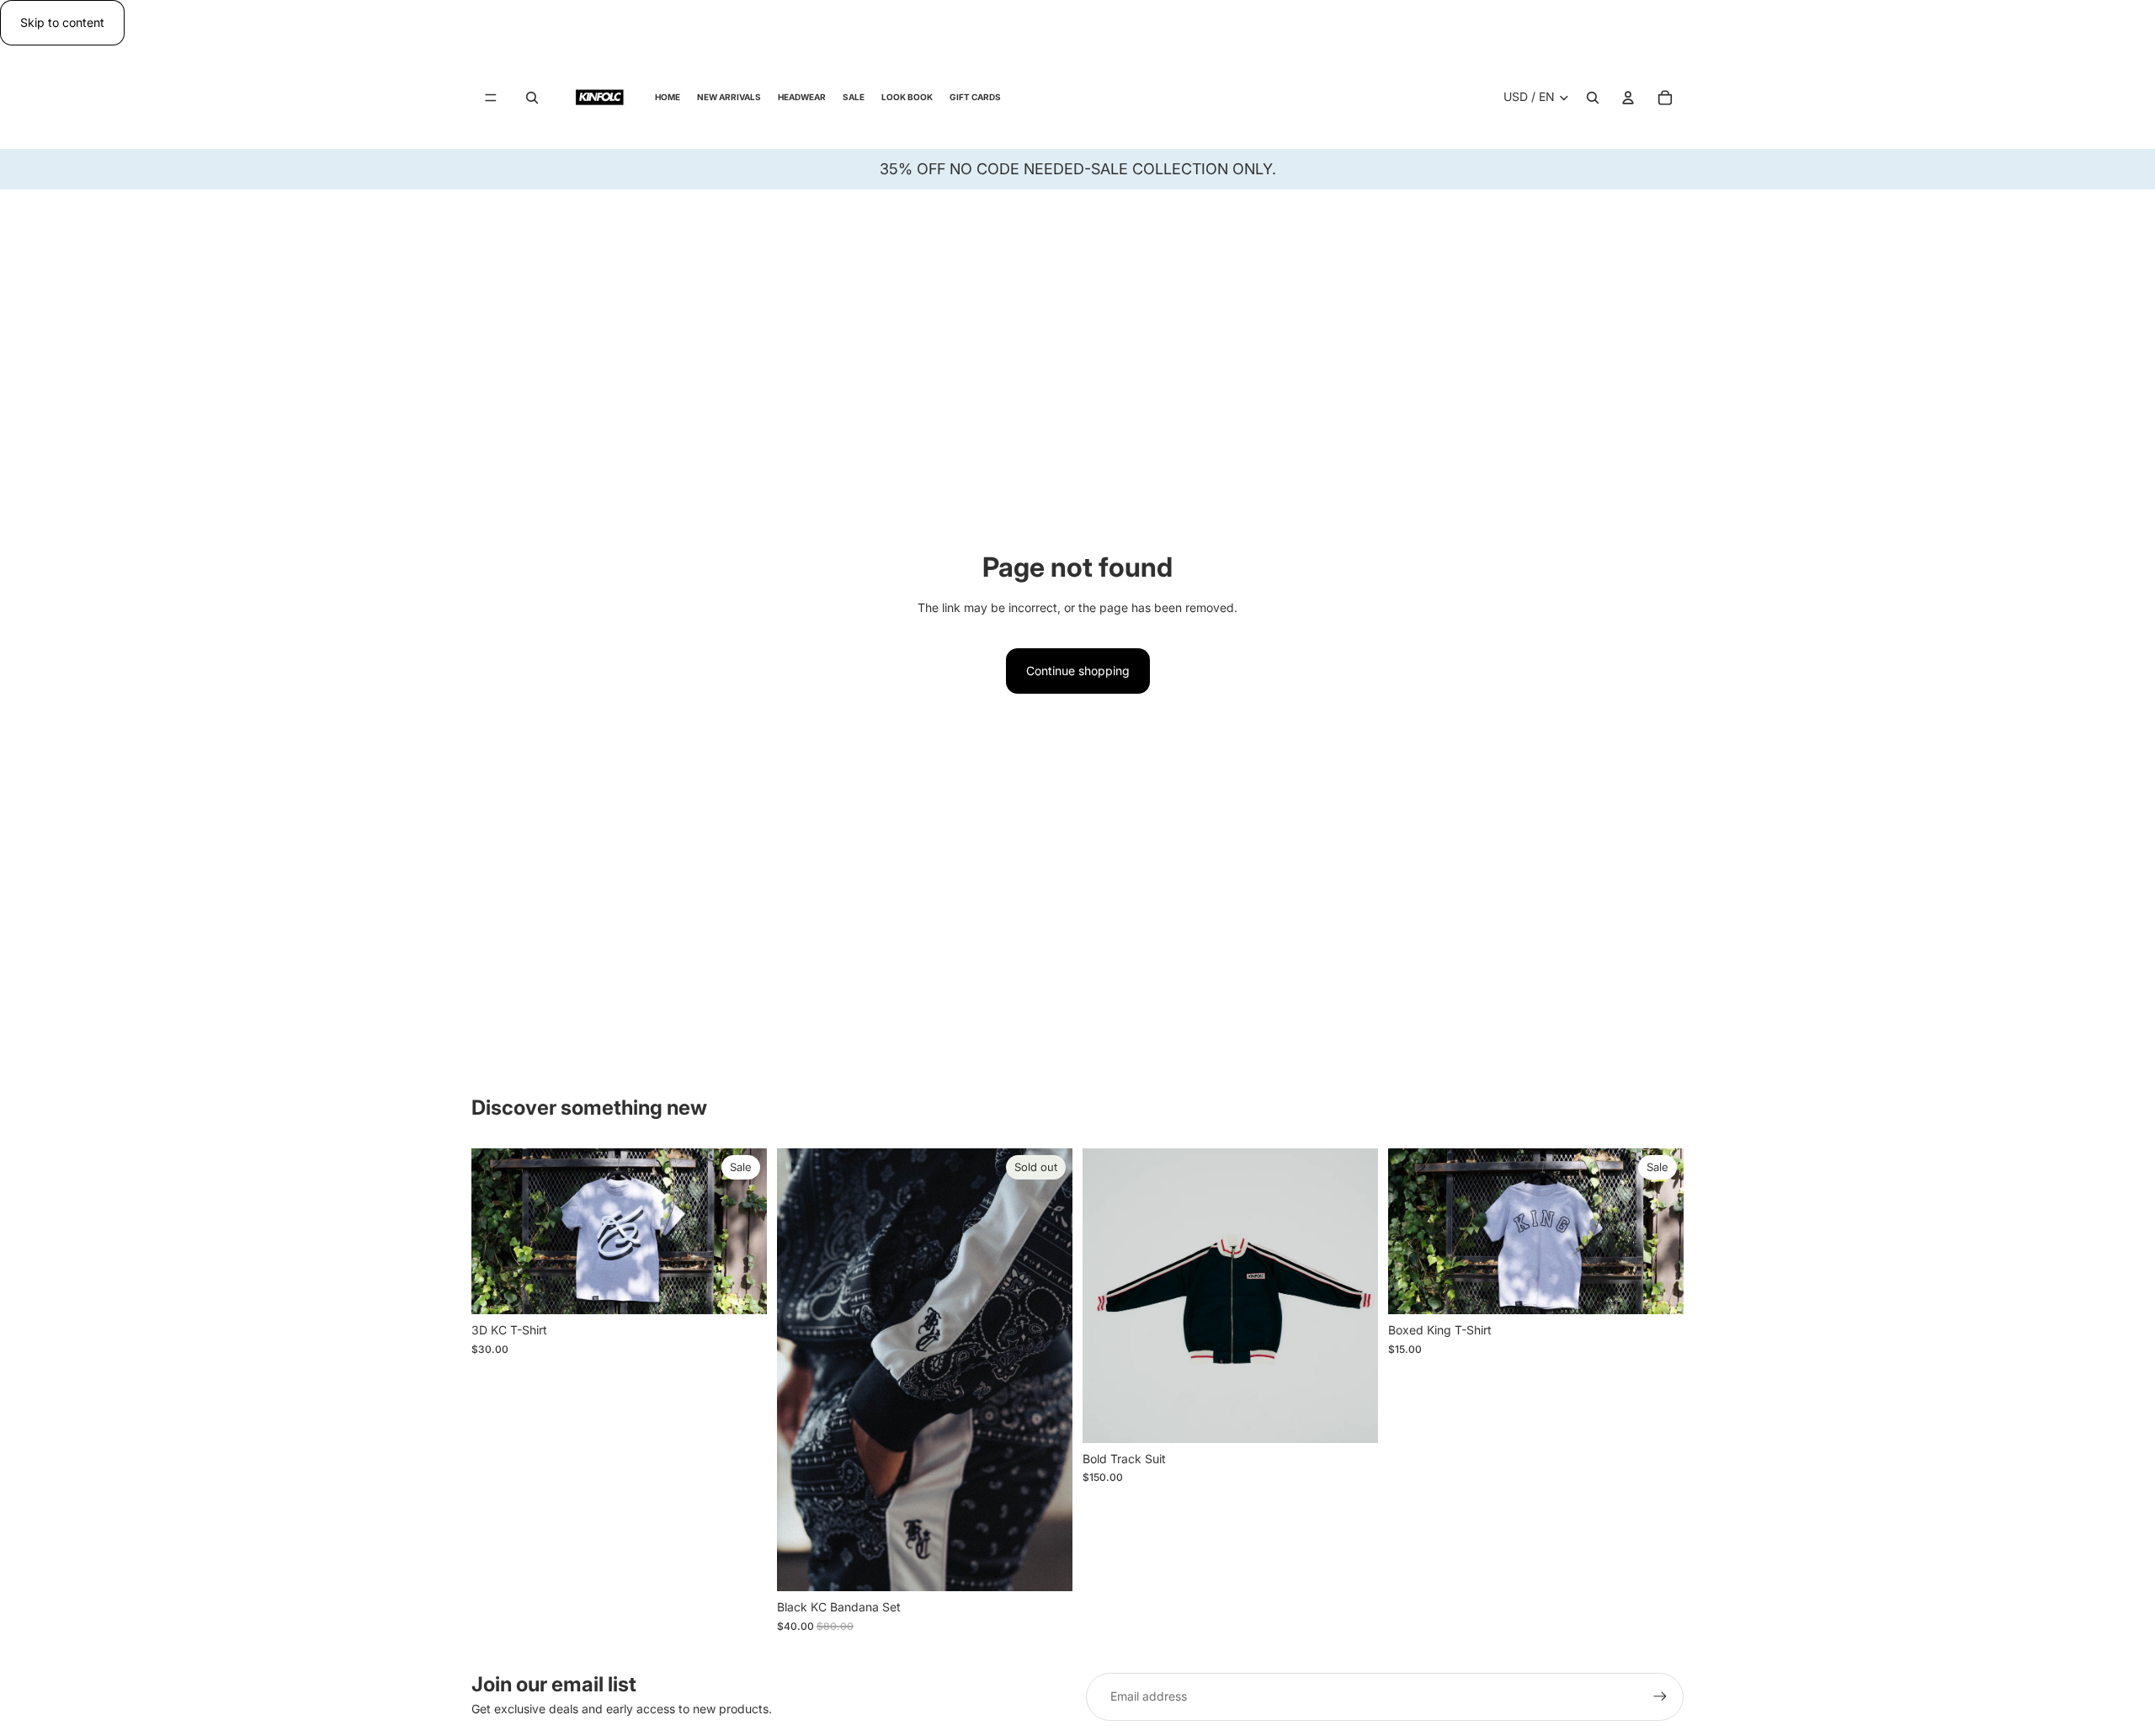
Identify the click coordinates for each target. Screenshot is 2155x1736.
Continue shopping (1078, 671)
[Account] (1628, 98)
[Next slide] (1353, 1296)
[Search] (532, 98)
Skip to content (62, 22)
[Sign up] (1660, 1696)
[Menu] (491, 98)
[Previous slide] (1108, 1296)
